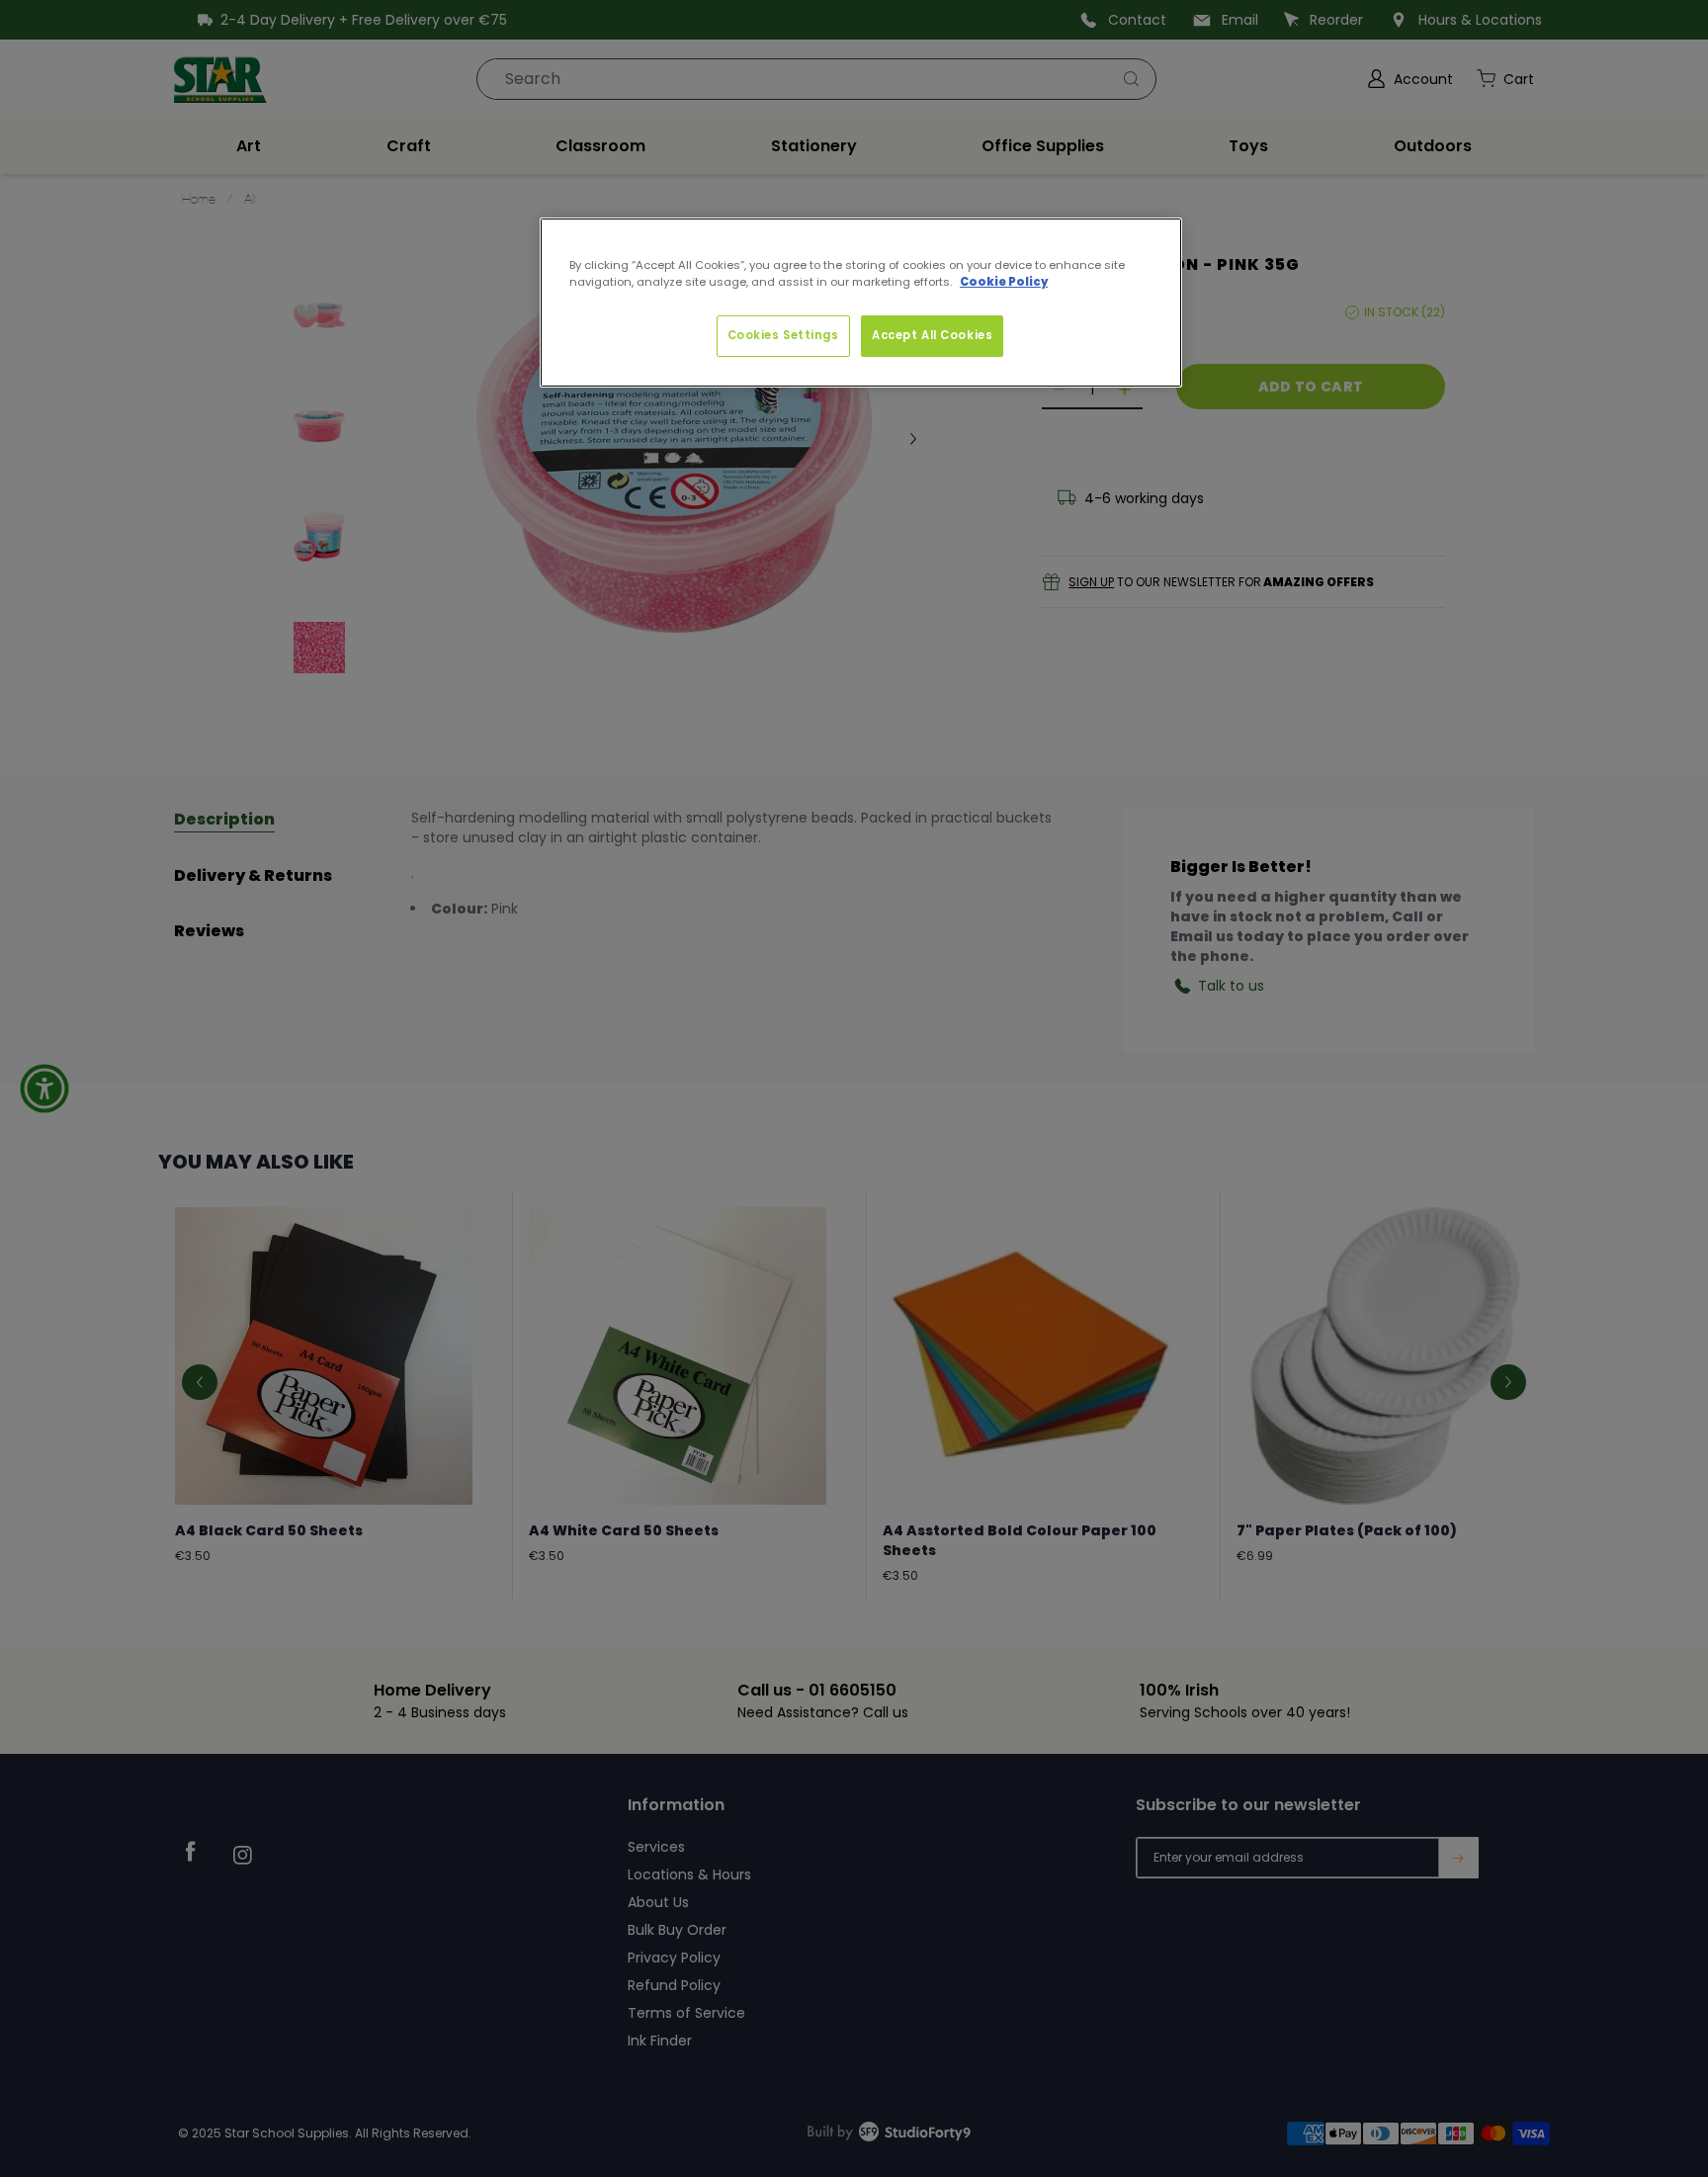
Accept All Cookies (932, 335)
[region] (861, 303)
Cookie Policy (1004, 282)
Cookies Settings (783, 335)
